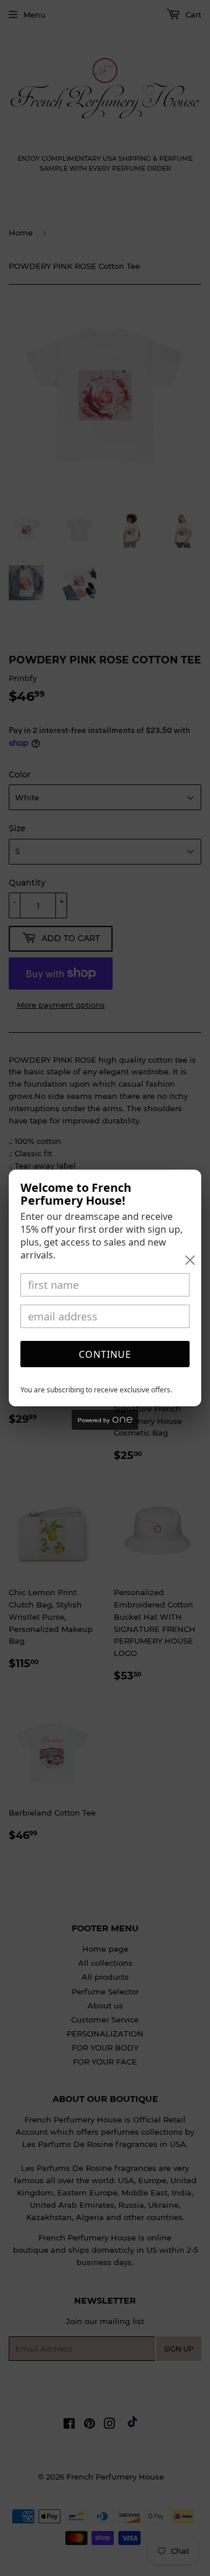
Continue (105, 1354)
